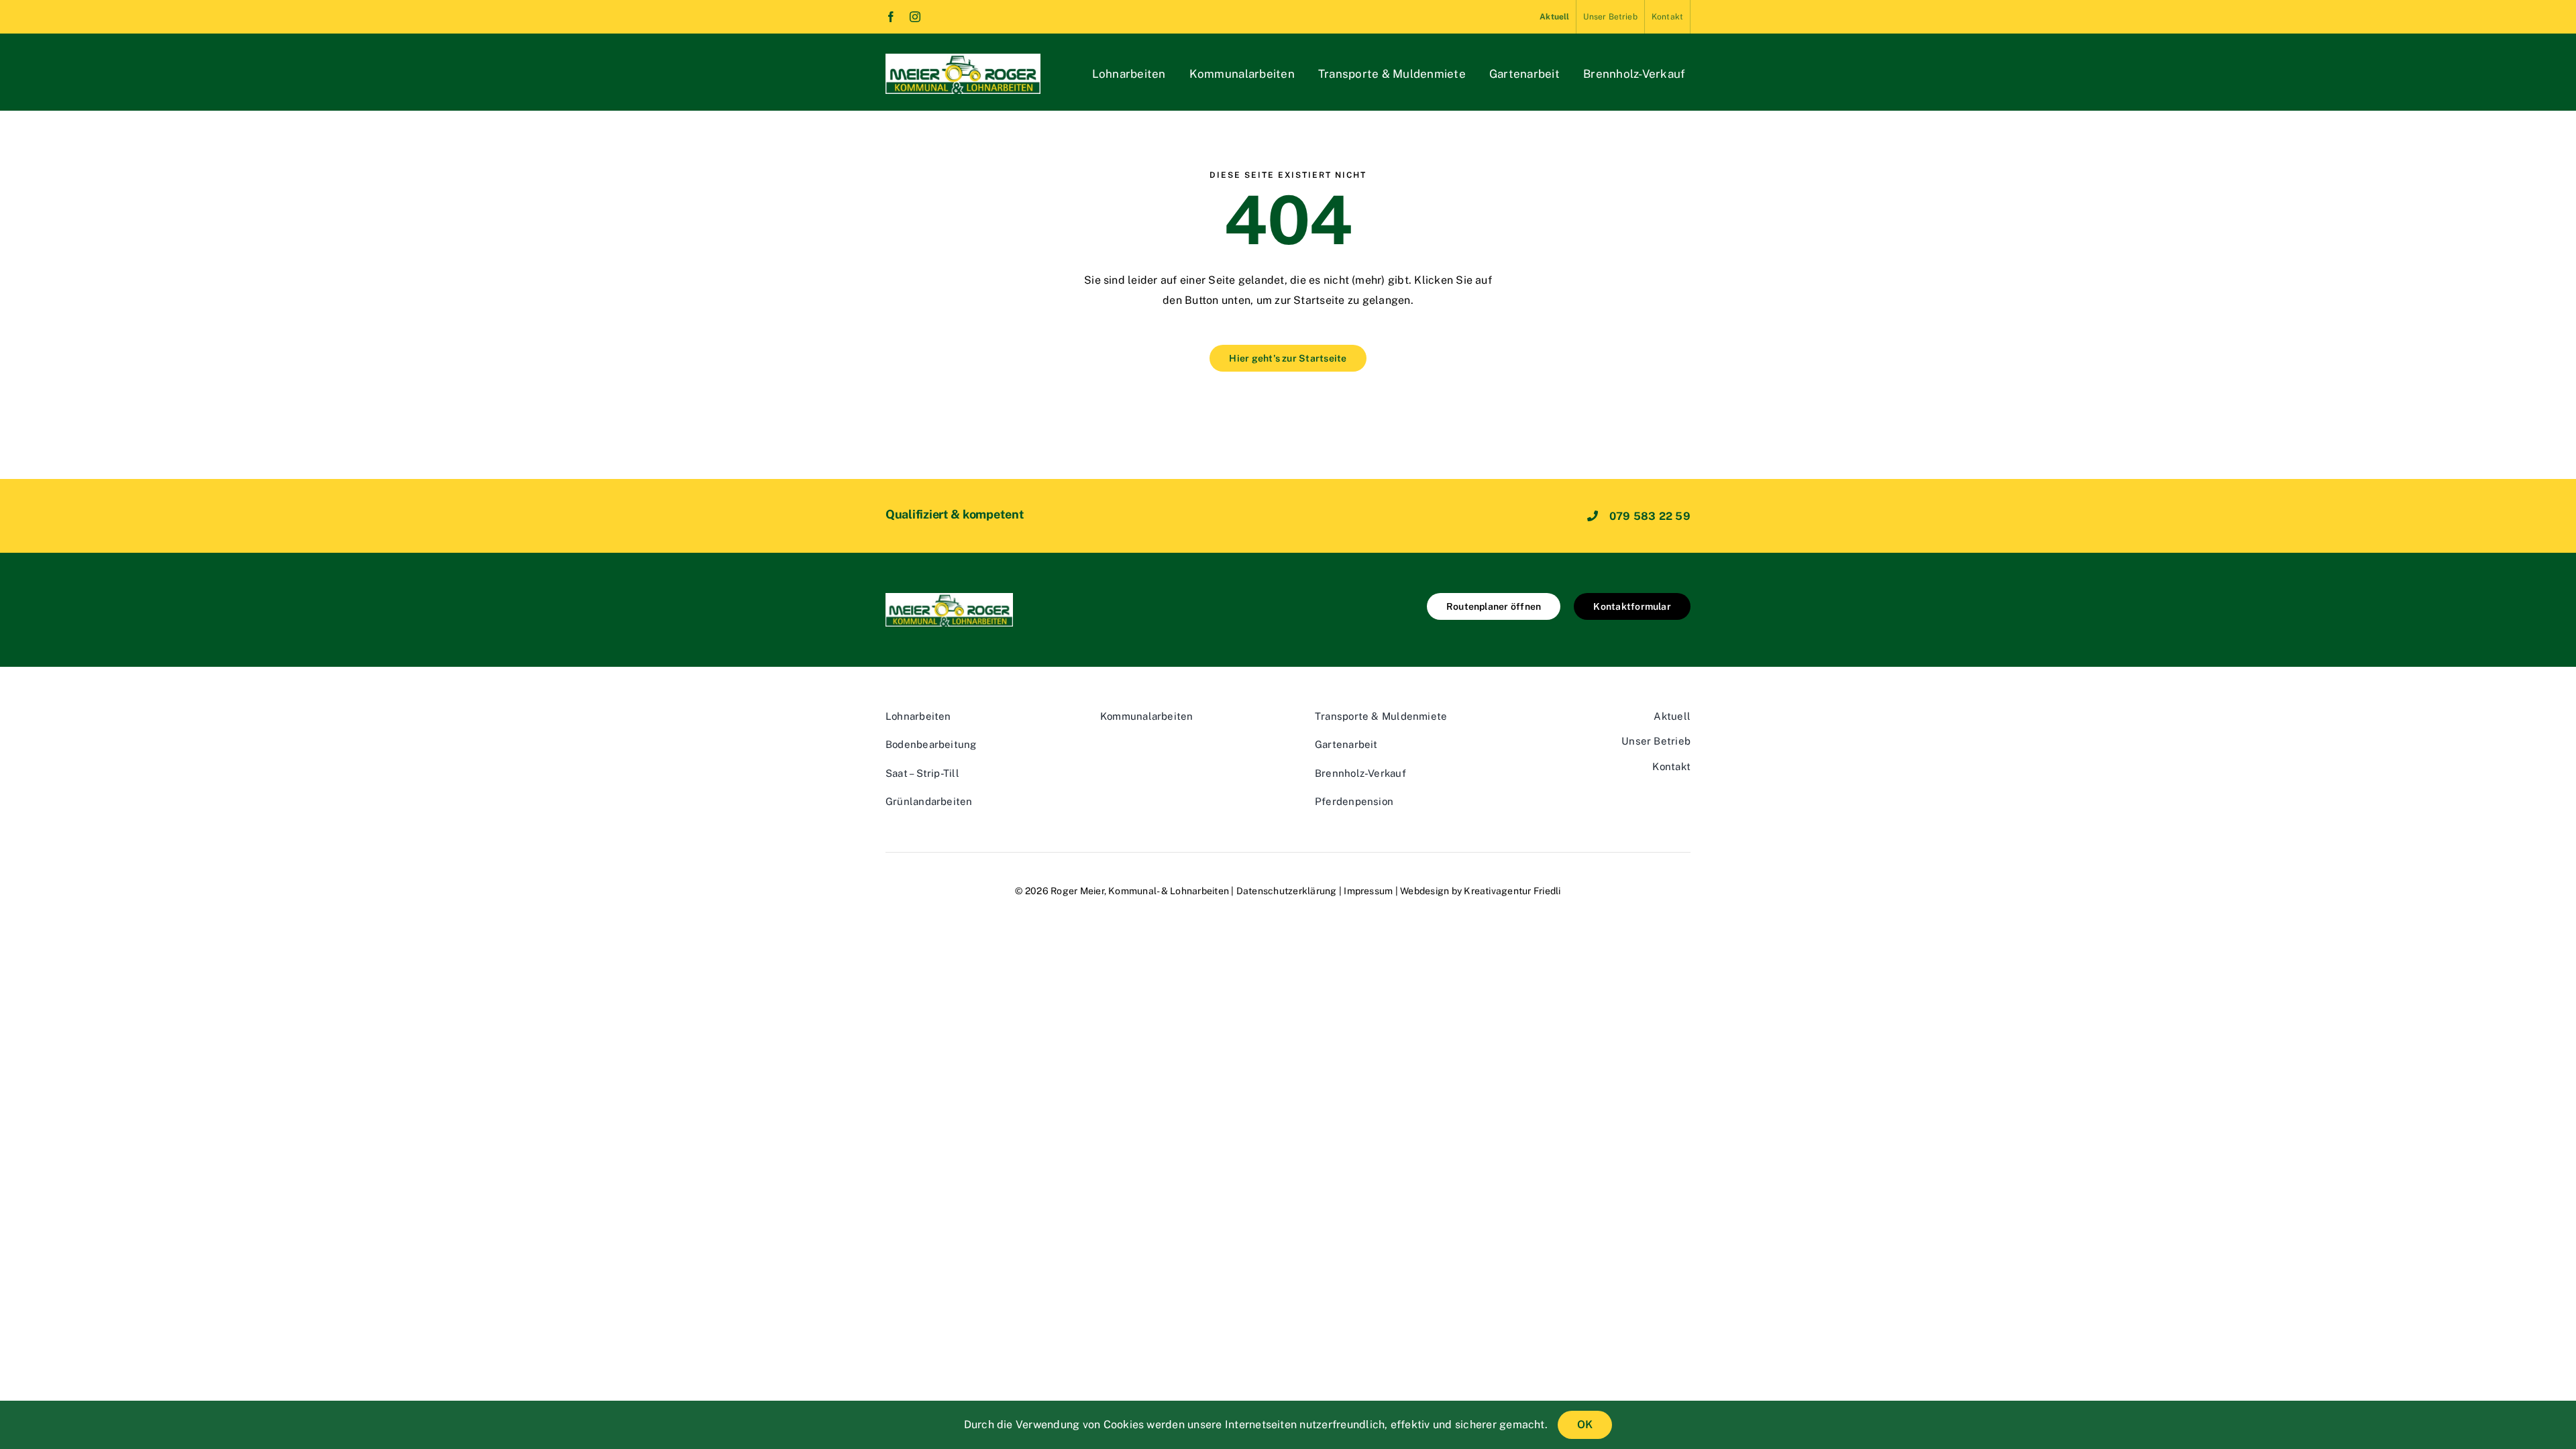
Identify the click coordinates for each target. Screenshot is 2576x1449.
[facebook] (891, 17)
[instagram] (915, 17)
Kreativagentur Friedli (1512, 891)
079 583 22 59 (1650, 516)
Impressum (1368, 891)
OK (1585, 1425)
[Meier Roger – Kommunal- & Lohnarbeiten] (963, 59)
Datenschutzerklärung (1287, 891)
